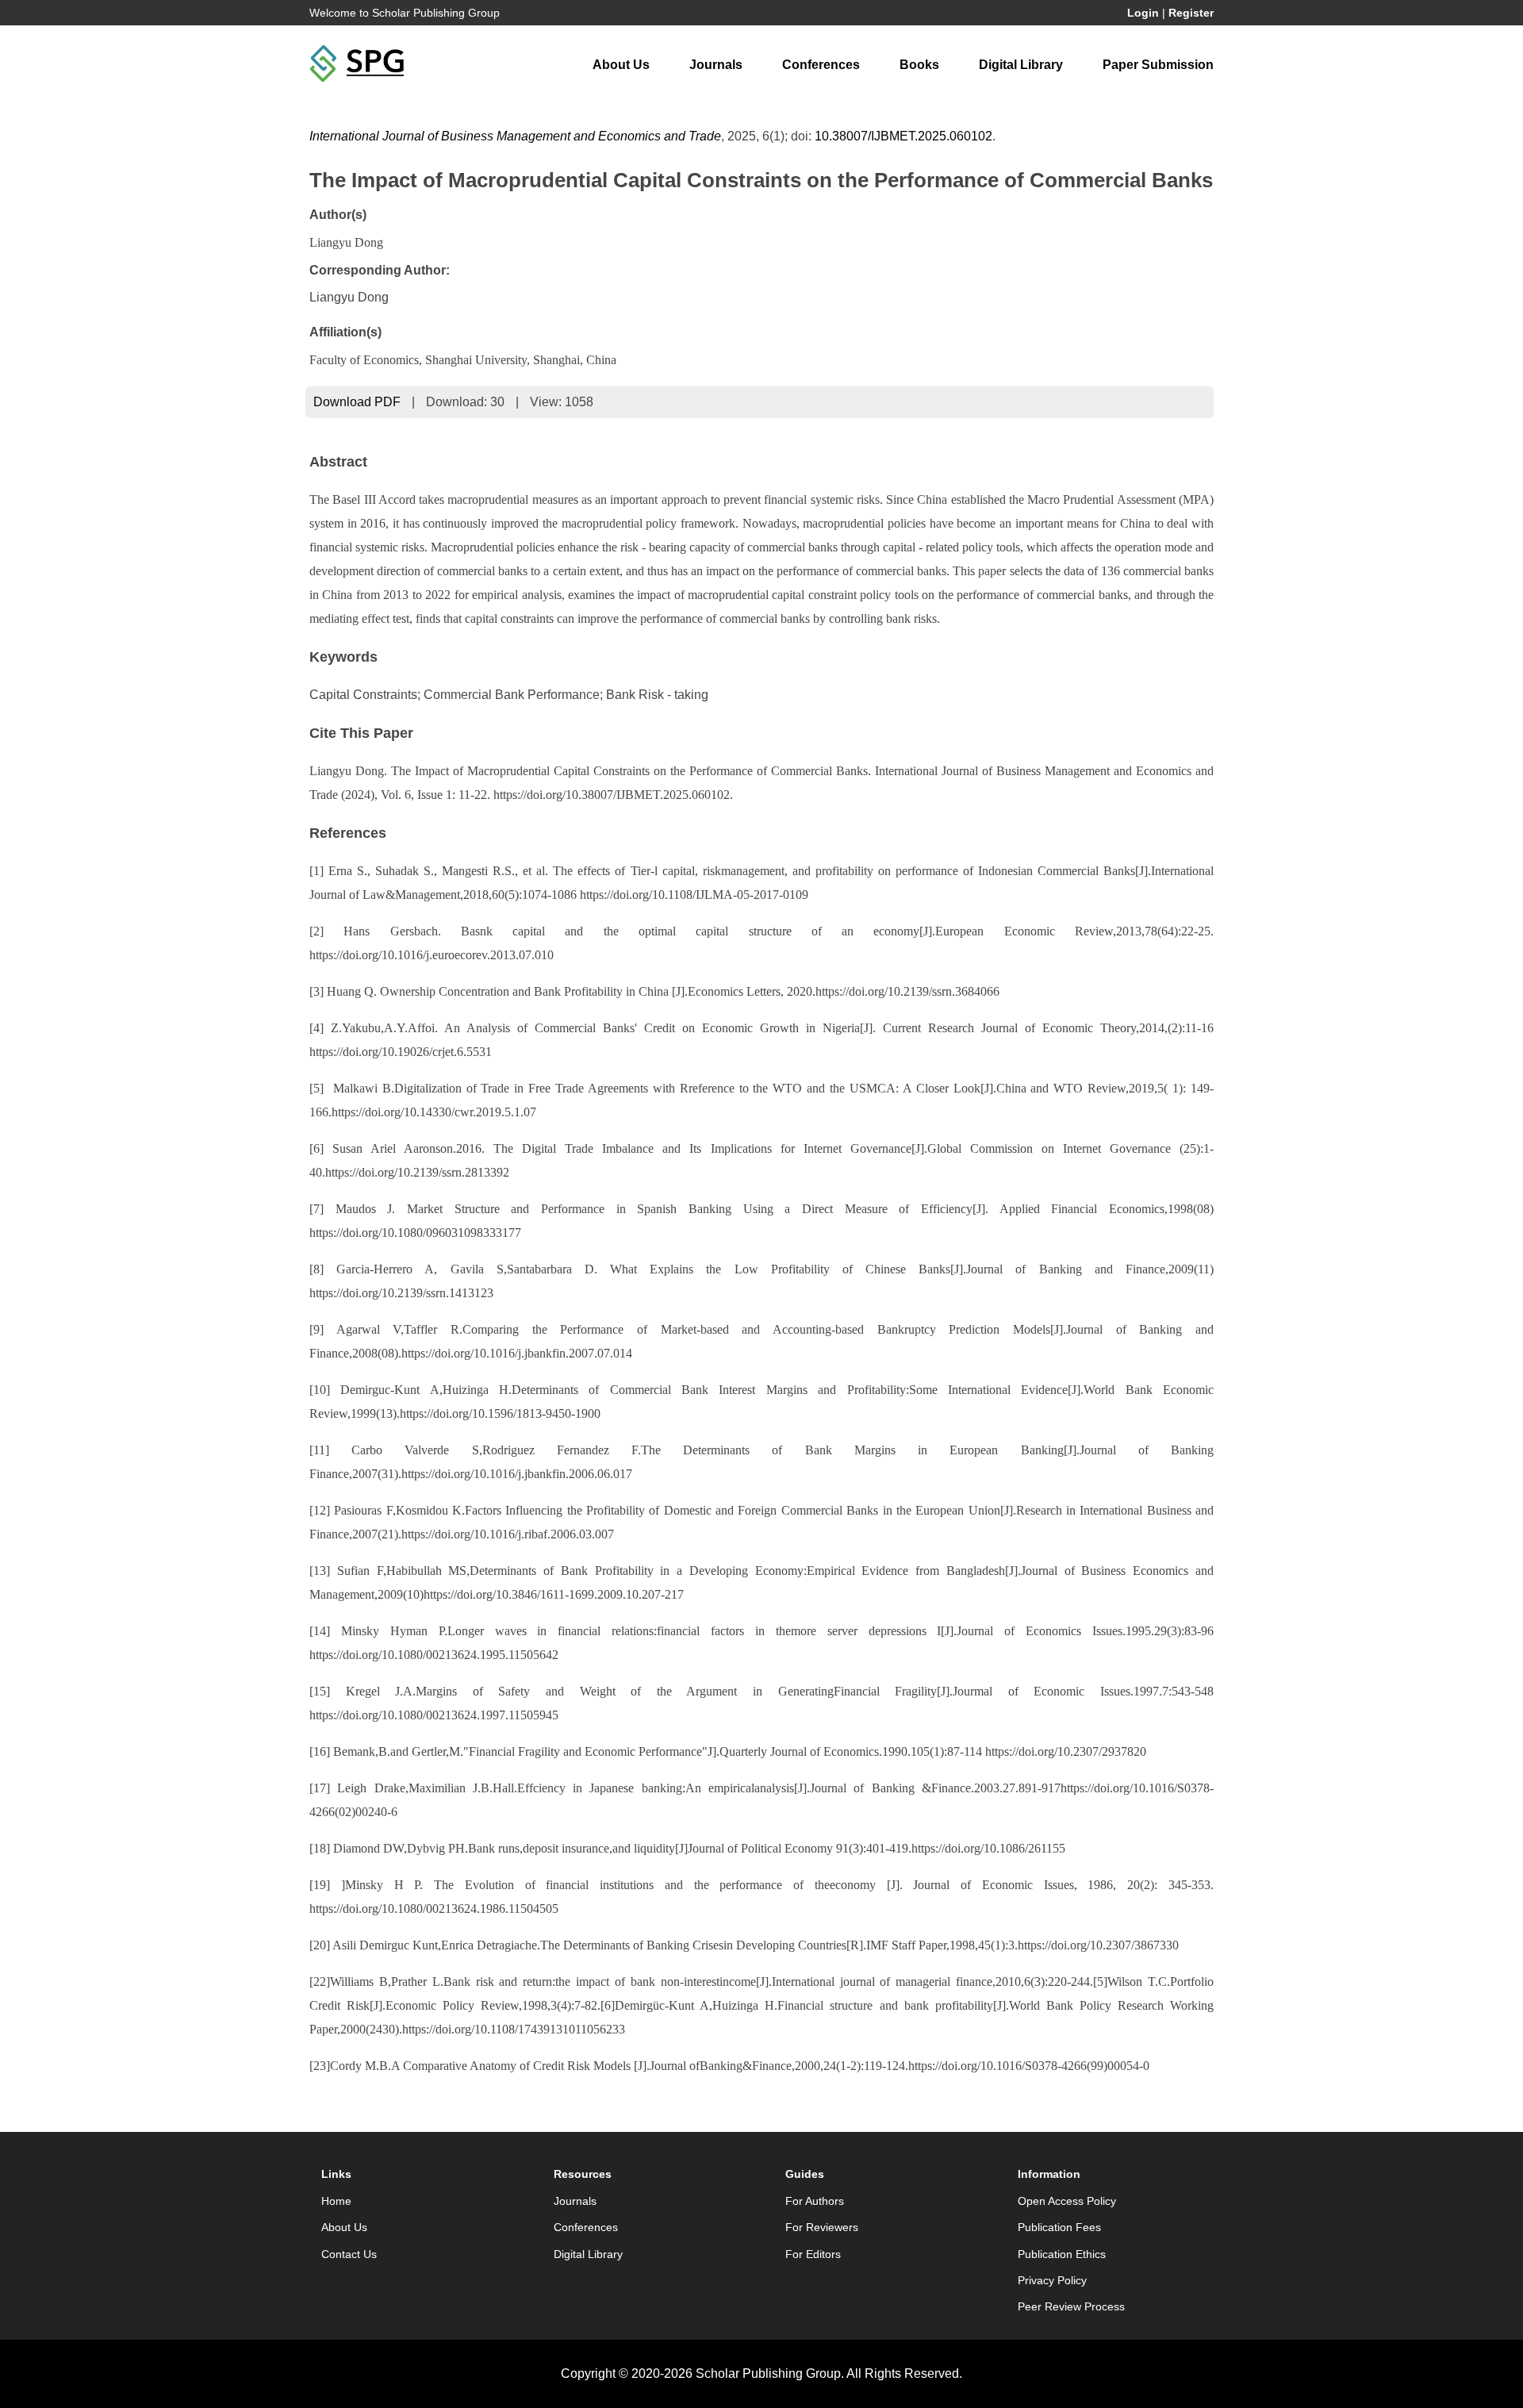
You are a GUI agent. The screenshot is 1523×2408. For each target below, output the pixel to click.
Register (1191, 13)
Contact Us (349, 2254)
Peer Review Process (1071, 2306)
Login (1143, 13)
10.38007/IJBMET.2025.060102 (903, 136)
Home (336, 2201)
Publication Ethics (1062, 2254)
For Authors (815, 2201)
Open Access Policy (1067, 2201)
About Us (621, 65)
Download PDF (357, 402)
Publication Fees (1059, 2227)
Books (919, 65)
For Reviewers (822, 2227)
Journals (716, 65)
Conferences (821, 65)
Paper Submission (1158, 65)
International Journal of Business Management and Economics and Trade (515, 136)
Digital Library (1021, 65)
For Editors (813, 2254)
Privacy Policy (1052, 2280)
